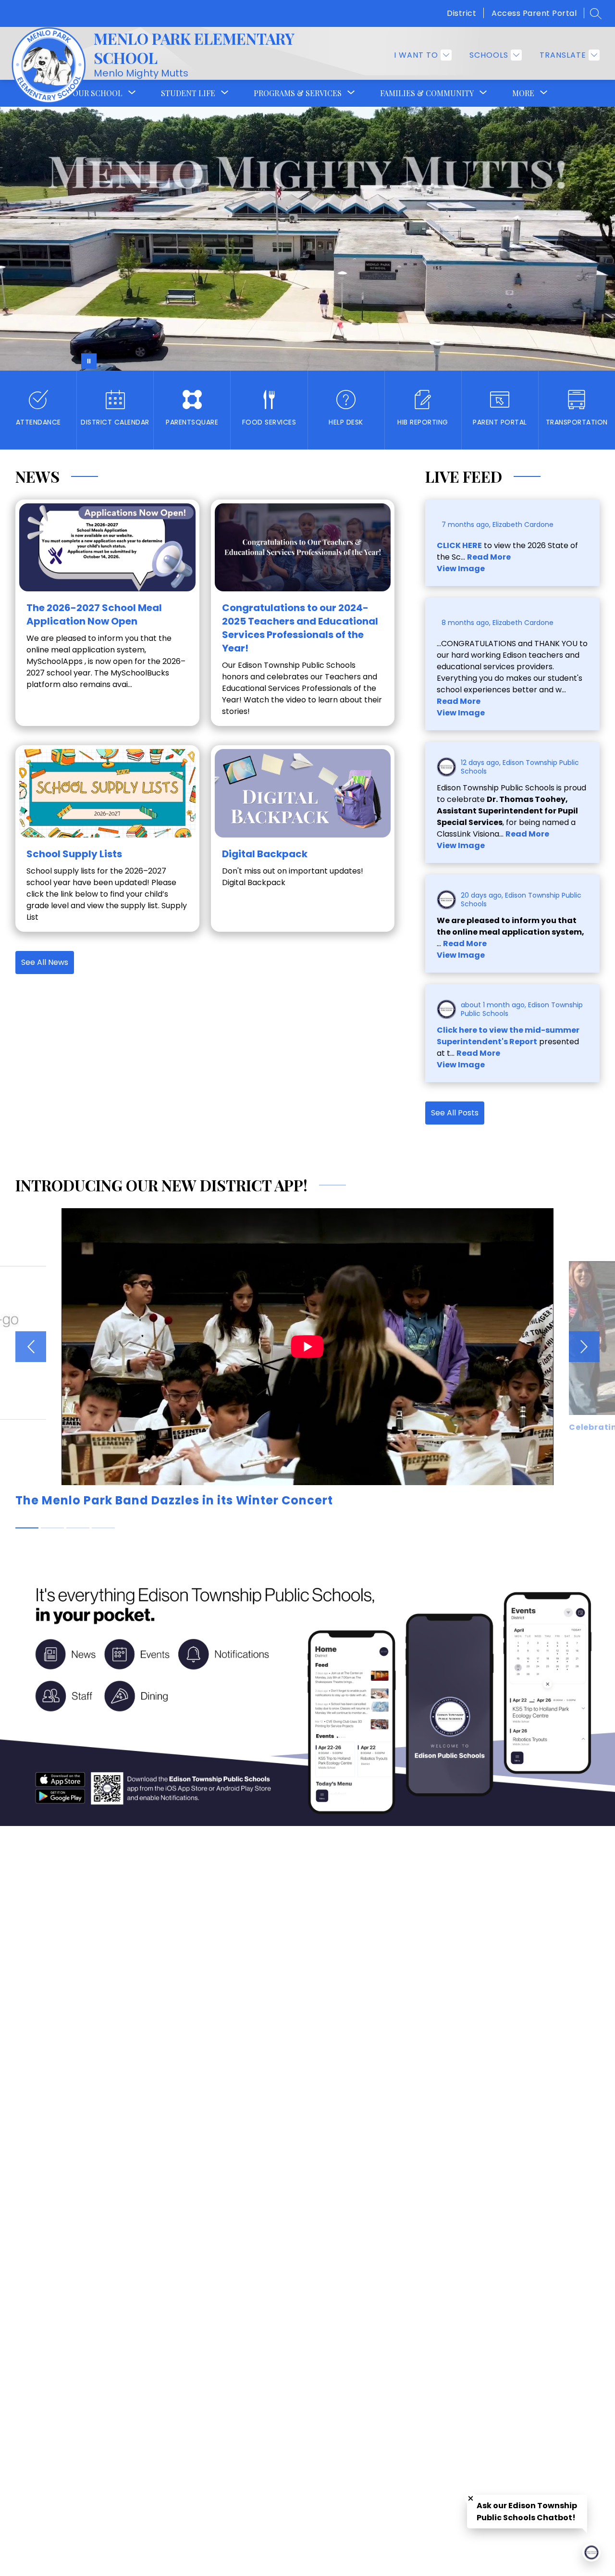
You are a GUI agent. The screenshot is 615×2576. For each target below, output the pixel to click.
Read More (489, 557)
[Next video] (584, 1347)
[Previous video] (31, 1347)
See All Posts (455, 1113)
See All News (45, 962)
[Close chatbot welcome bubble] (471, 2498)
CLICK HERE (459, 545)
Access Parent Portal (534, 13)
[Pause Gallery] (89, 361)
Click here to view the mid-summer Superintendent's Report (508, 1036)
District (461, 13)
